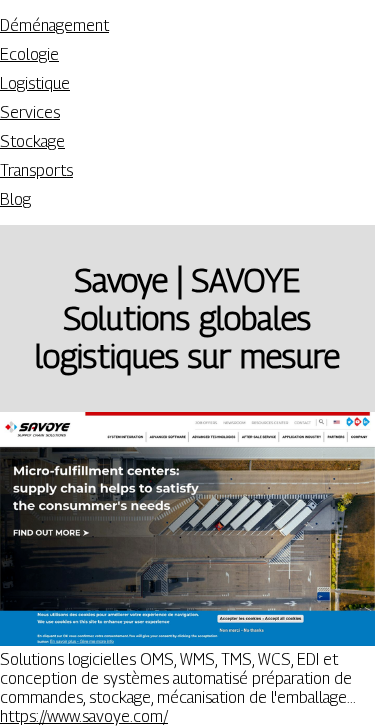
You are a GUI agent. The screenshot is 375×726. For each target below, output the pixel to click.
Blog (15, 199)
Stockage (32, 141)
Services (30, 112)
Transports (36, 170)
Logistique (35, 83)
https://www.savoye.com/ (84, 716)
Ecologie (29, 54)
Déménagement (54, 25)
